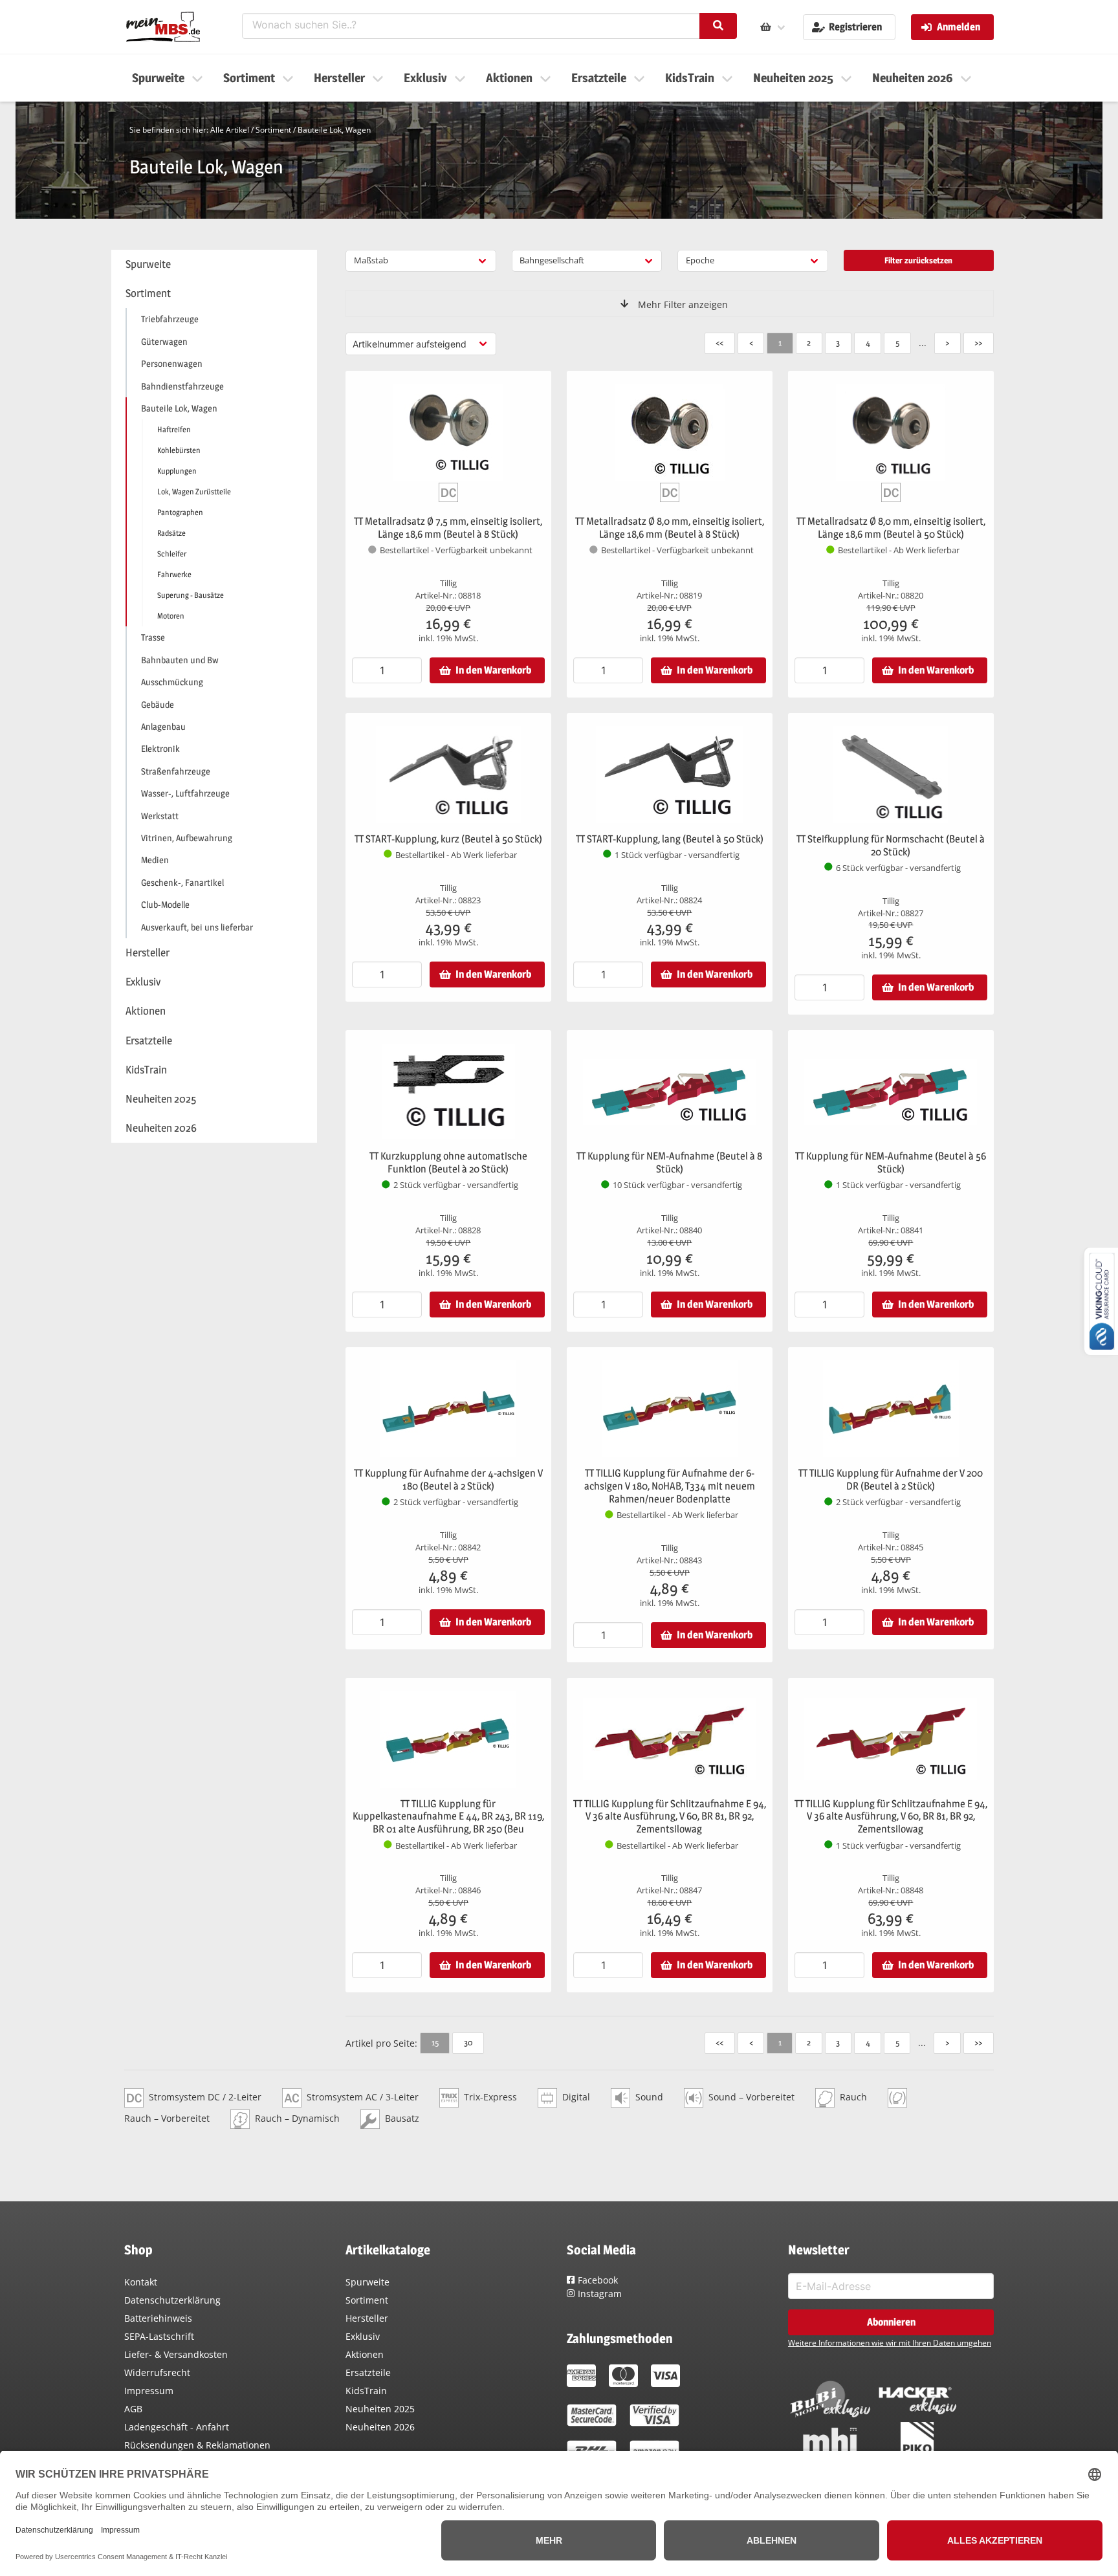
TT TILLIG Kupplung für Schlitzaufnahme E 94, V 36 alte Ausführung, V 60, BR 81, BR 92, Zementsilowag (670, 1817)
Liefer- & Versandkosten (176, 2354)
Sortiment (273, 130)
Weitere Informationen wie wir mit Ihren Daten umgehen (890, 2343)
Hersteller (367, 2318)
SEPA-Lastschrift (159, 2336)
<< (719, 342)
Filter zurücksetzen (918, 260)
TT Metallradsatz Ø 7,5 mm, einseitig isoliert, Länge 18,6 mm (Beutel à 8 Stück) (448, 528)
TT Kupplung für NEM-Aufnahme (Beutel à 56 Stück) (891, 1162)
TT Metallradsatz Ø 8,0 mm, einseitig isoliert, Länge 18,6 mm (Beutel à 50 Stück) (891, 528)
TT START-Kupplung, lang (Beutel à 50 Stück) (670, 839)
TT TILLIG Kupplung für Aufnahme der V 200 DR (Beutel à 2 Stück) (891, 1480)
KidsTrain (366, 2391)
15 (435, 2042)
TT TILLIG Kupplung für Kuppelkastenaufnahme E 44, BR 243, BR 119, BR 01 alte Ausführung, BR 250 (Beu (448, 1817)
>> (978, 342)
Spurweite (367, 2282)
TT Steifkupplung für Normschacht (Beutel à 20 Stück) (891, 845)
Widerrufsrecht (157, 2372)
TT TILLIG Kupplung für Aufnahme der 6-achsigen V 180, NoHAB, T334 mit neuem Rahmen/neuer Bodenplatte (670, 1486)
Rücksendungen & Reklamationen (197, 2445)
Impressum (149, 2391)
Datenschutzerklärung (172, 2300)
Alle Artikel (230, 130)
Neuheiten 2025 (380, 2409)
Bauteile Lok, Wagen (334, 130)
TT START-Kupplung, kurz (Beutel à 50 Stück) (448, 839)
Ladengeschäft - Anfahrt (177, 2427)
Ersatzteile (368, 2372)
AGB (133, 2409)
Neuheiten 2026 (380, 2427)
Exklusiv (363, 2336)
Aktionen (365, 2354)
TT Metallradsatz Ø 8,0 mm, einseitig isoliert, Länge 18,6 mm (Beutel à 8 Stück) (670, 528)
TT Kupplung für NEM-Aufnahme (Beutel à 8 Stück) (669, 1162)
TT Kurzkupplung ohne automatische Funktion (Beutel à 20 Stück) (448, 1162)
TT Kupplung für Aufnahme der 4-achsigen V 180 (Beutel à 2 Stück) (448, 1480)
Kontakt (141, 2282)
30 (468, 2042)
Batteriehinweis (158, 2318)
